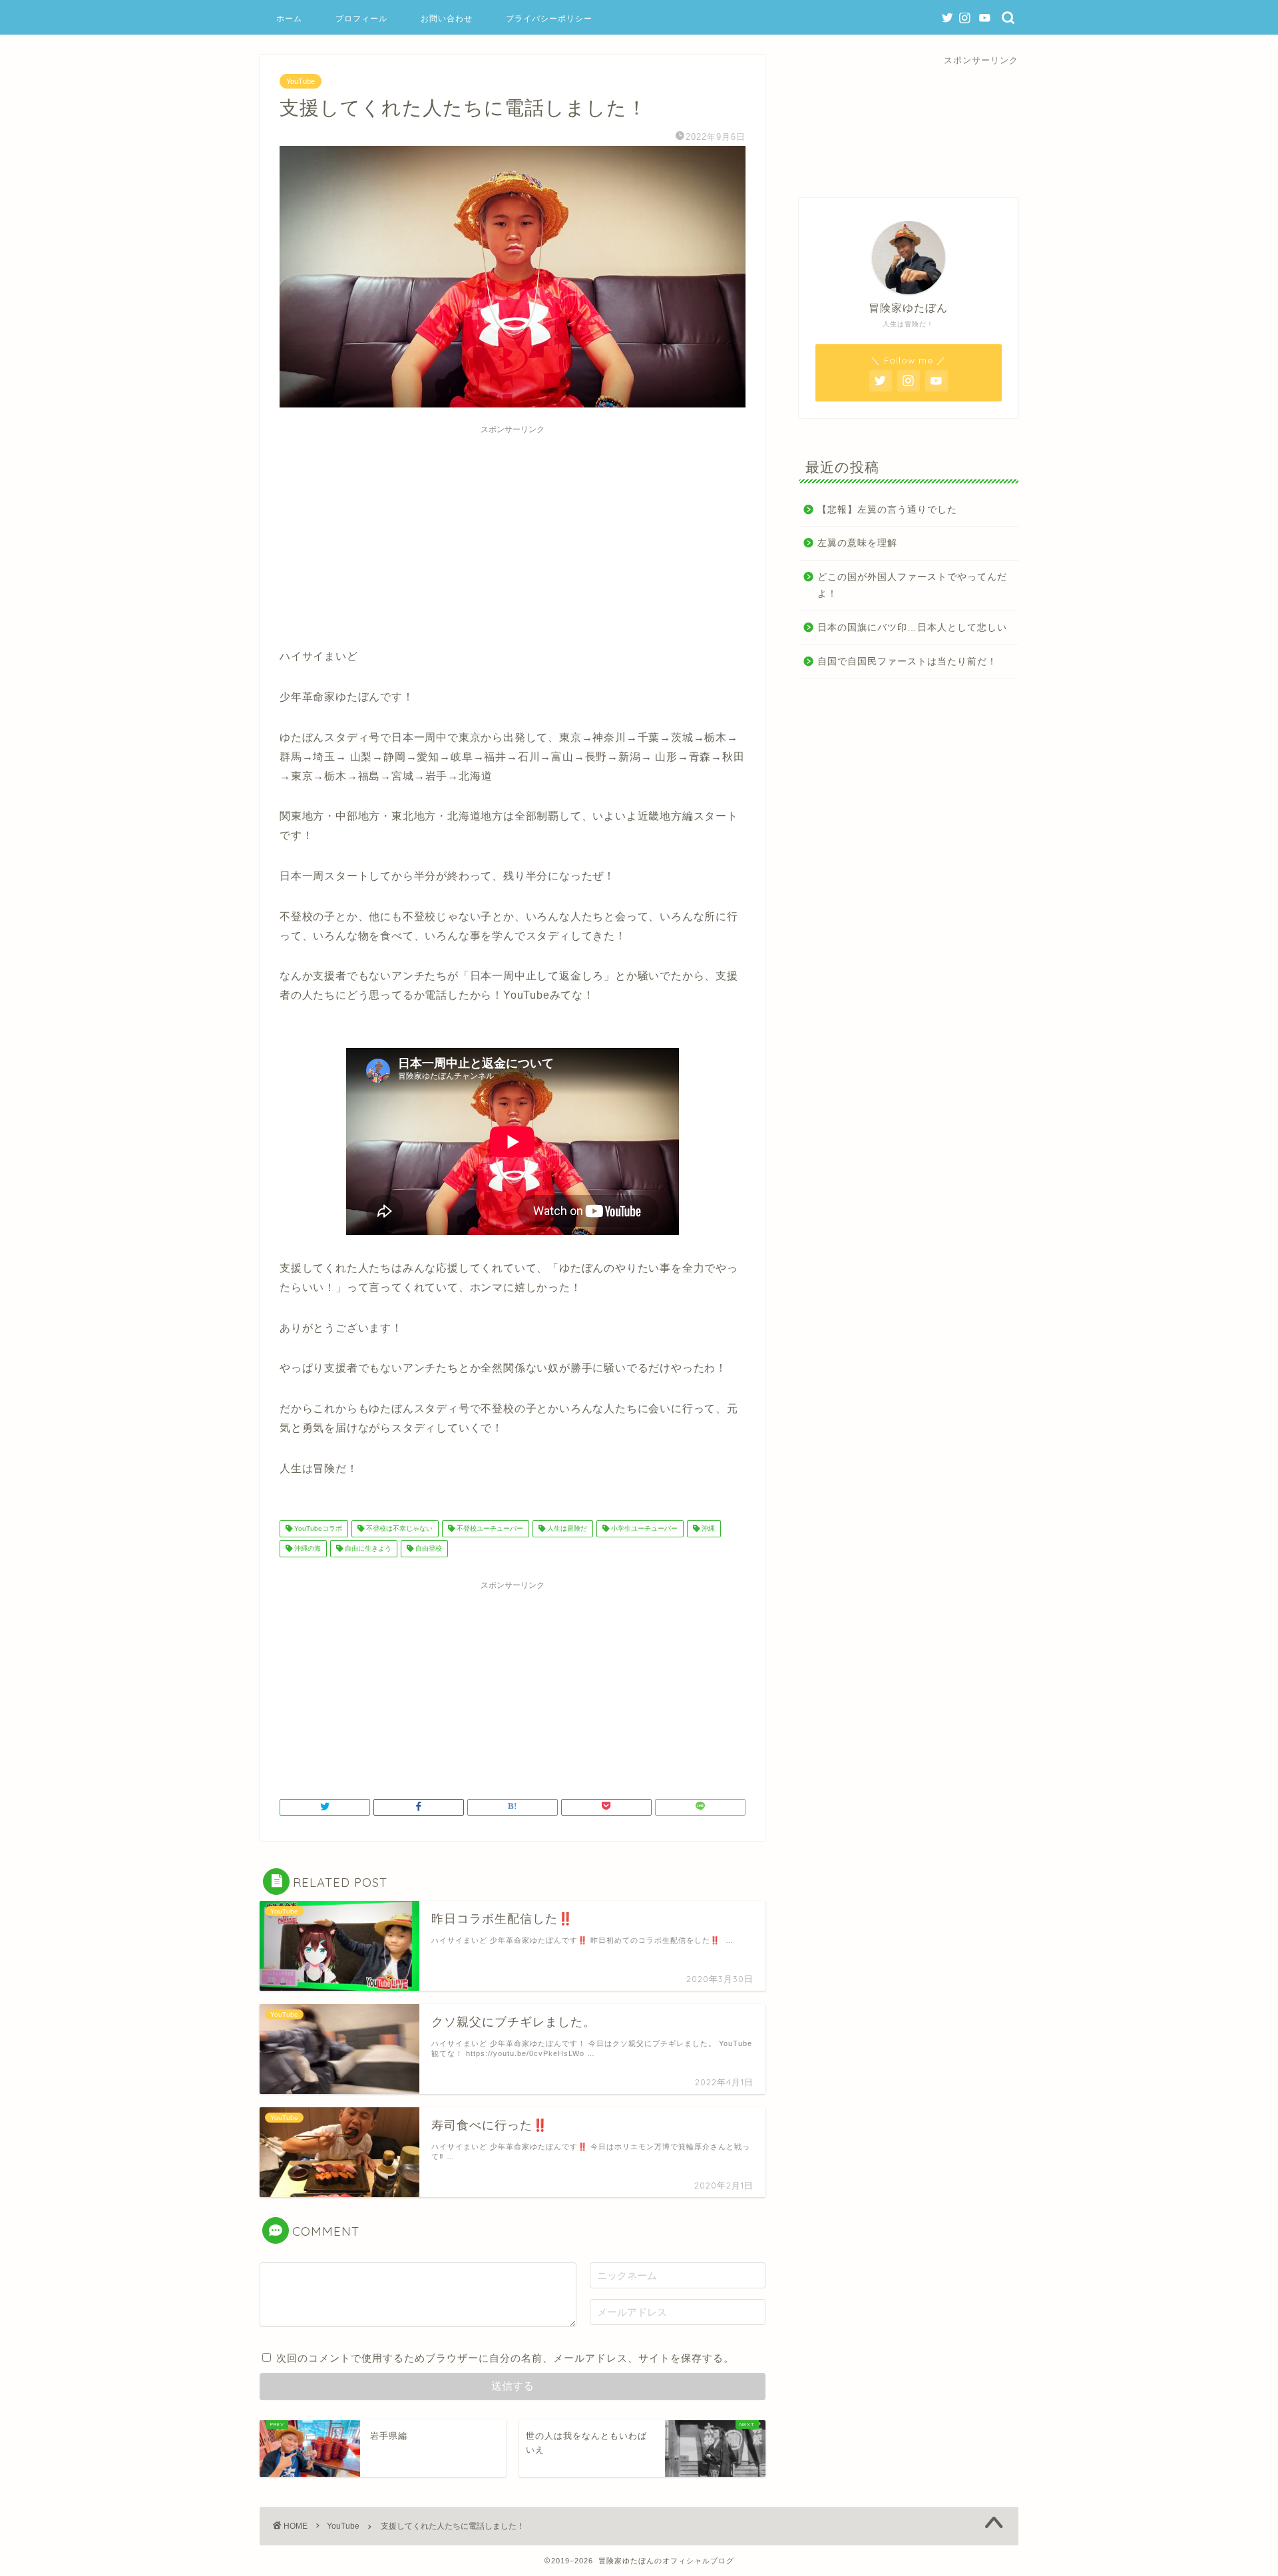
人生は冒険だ (566, 1528)
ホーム (289, 18)
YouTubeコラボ (317, 1528)
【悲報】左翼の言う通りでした (887, 510)
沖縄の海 (307, 1548)
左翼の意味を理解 (857, 543)
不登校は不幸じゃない (398, 1528)
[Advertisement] (513, 534)
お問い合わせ (447, 18)
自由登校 (428, 1548)
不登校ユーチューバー (489, 1528)
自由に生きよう (367, 1548)
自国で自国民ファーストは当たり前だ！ (907, 661)
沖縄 (707, 1528)
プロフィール (361, 18)
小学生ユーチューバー (643, 1528)
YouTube (301, 81)
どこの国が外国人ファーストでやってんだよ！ (912, 586)
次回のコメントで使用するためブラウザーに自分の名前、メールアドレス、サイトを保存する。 (505, 2358)
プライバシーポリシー (549, 18)
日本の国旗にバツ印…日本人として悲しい (912, 628)
